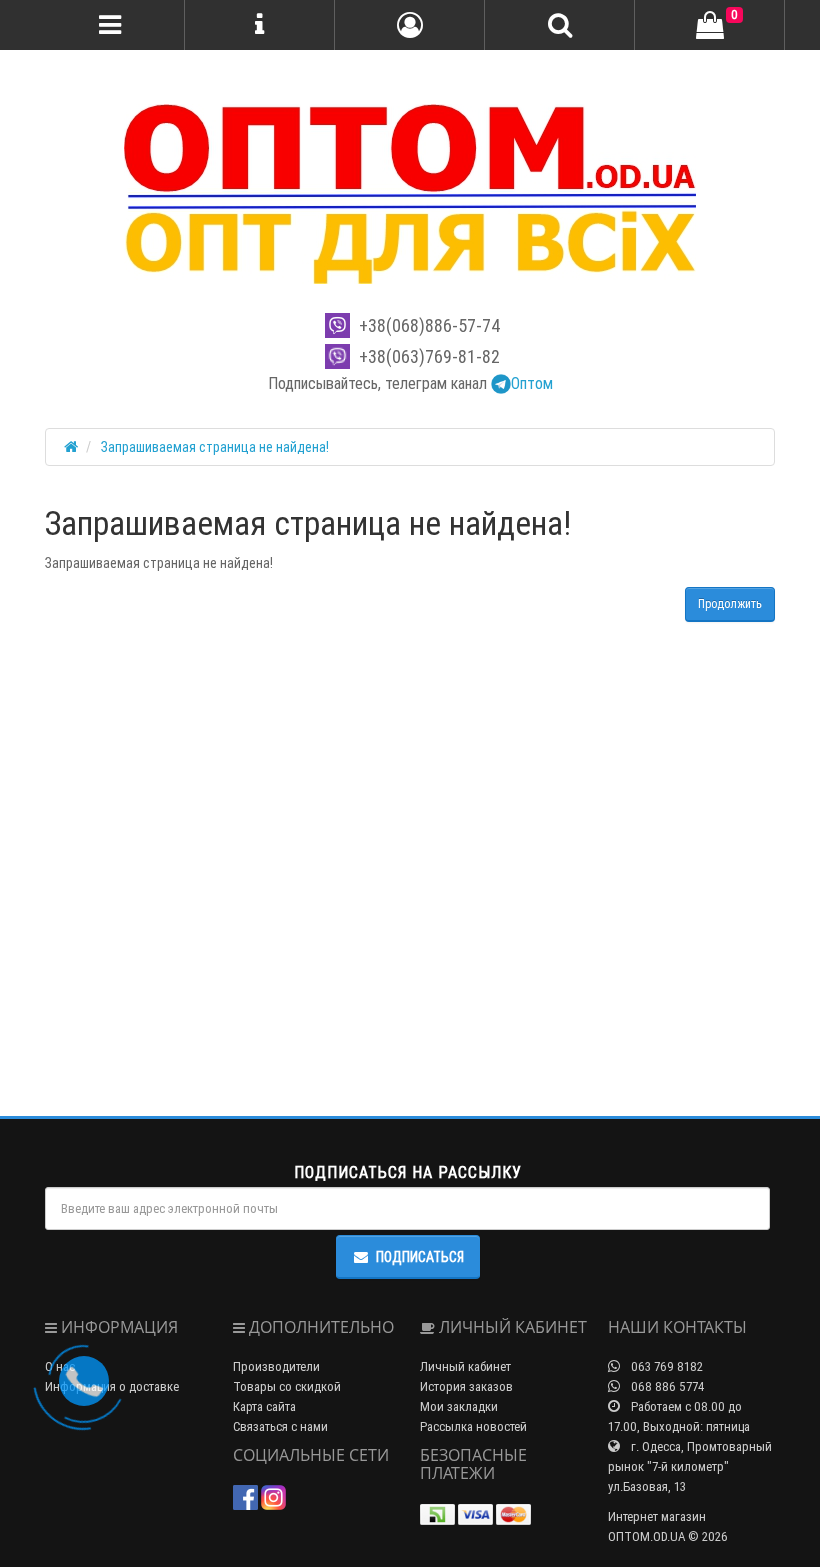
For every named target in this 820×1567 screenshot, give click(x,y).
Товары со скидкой (287, 1386)
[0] (710, 26)
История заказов (466, 1386)
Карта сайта (264, 1406)
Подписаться (420, 1257)
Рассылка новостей (473, 1426)
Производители (276, 1366)
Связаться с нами (280, 1426)
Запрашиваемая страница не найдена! (215, 447)
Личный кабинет (465, 1366)
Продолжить (730, 603)
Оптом (532, 383)
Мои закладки (459, 1406)
